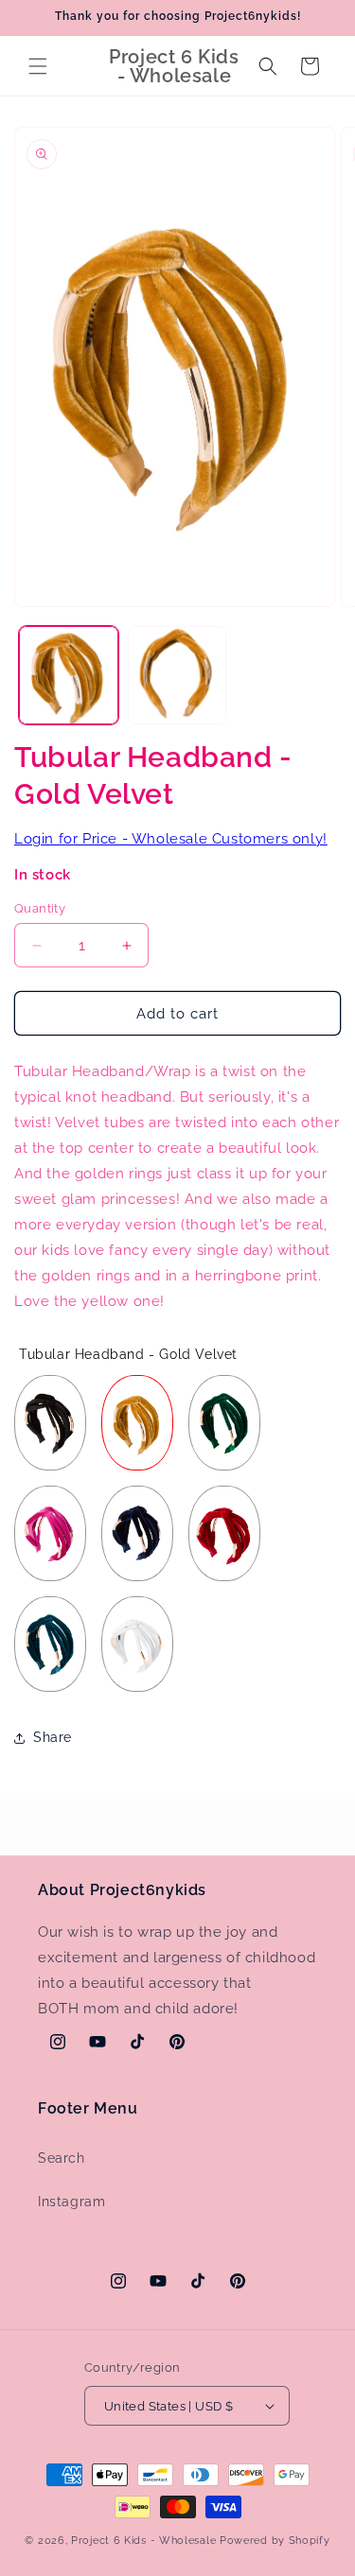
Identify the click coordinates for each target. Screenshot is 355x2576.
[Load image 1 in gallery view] (69, 676)
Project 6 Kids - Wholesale (143, 2541)
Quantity (40, 908)
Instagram (71, 2202)
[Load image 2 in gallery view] (177, 676)
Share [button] (53, 1737)
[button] (38, 66)
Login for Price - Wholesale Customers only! (171, 839)
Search (62, 2158)
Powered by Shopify (275, 2541)
